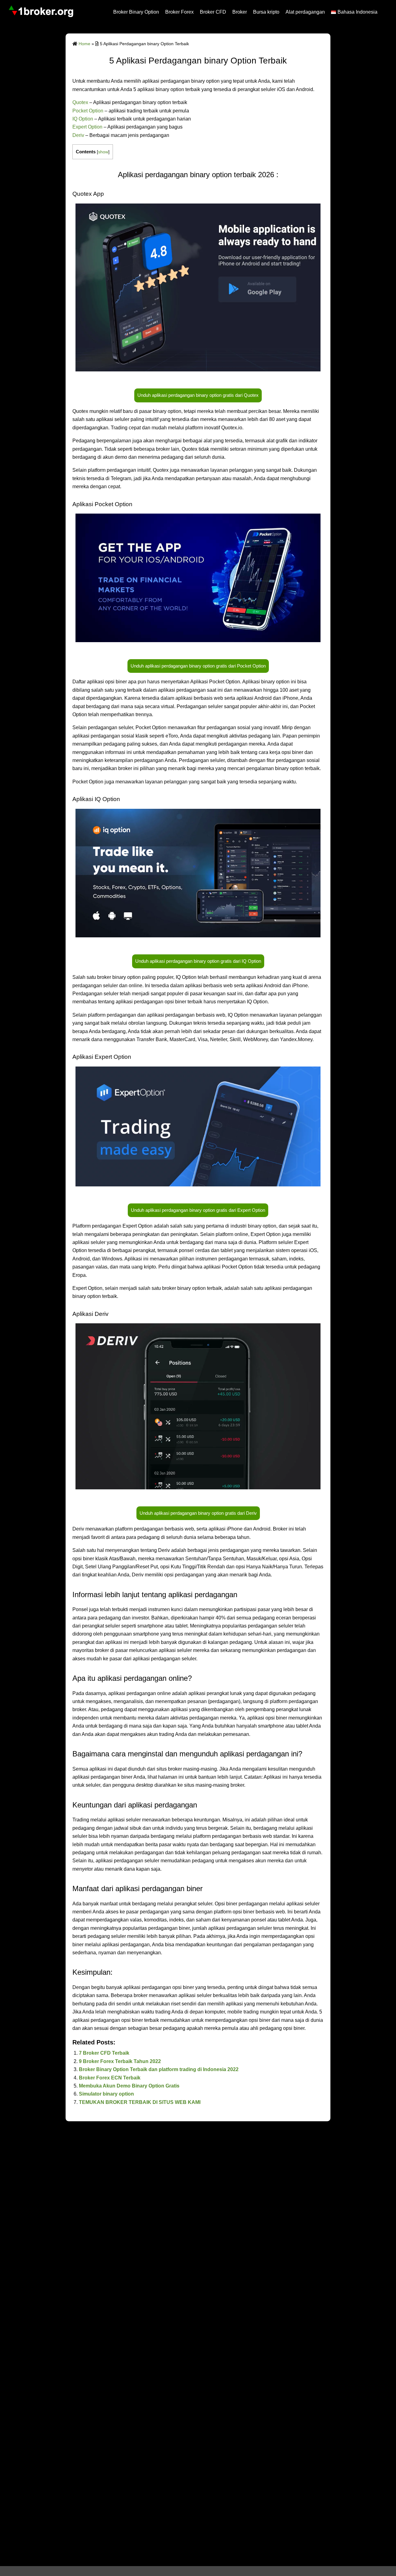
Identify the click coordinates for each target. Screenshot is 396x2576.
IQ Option (83, 119)
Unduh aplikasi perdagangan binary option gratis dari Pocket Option (198, 666)
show (103, 152)
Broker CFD (213, 12)
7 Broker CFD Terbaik (104, 2053)
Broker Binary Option (136, 12)
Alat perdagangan (305, 12)
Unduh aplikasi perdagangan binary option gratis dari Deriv (198, 1513)
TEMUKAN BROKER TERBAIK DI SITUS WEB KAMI (140, 2102)
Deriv (78, 135)
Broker (240, 12)
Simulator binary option (106, 2094)
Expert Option (87, 127)
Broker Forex (179, 12)
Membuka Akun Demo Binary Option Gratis (129, 2086)
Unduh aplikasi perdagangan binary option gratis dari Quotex (198, 395)
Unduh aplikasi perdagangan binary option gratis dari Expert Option (198, 1210)
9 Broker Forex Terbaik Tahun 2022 (120, 2061)
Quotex (80, 102)
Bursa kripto (266, 12)
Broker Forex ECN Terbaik (110, 2078)
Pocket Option (88, 111)
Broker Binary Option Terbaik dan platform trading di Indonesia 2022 (159, 2069)
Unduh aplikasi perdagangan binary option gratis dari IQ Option (198, 961)
